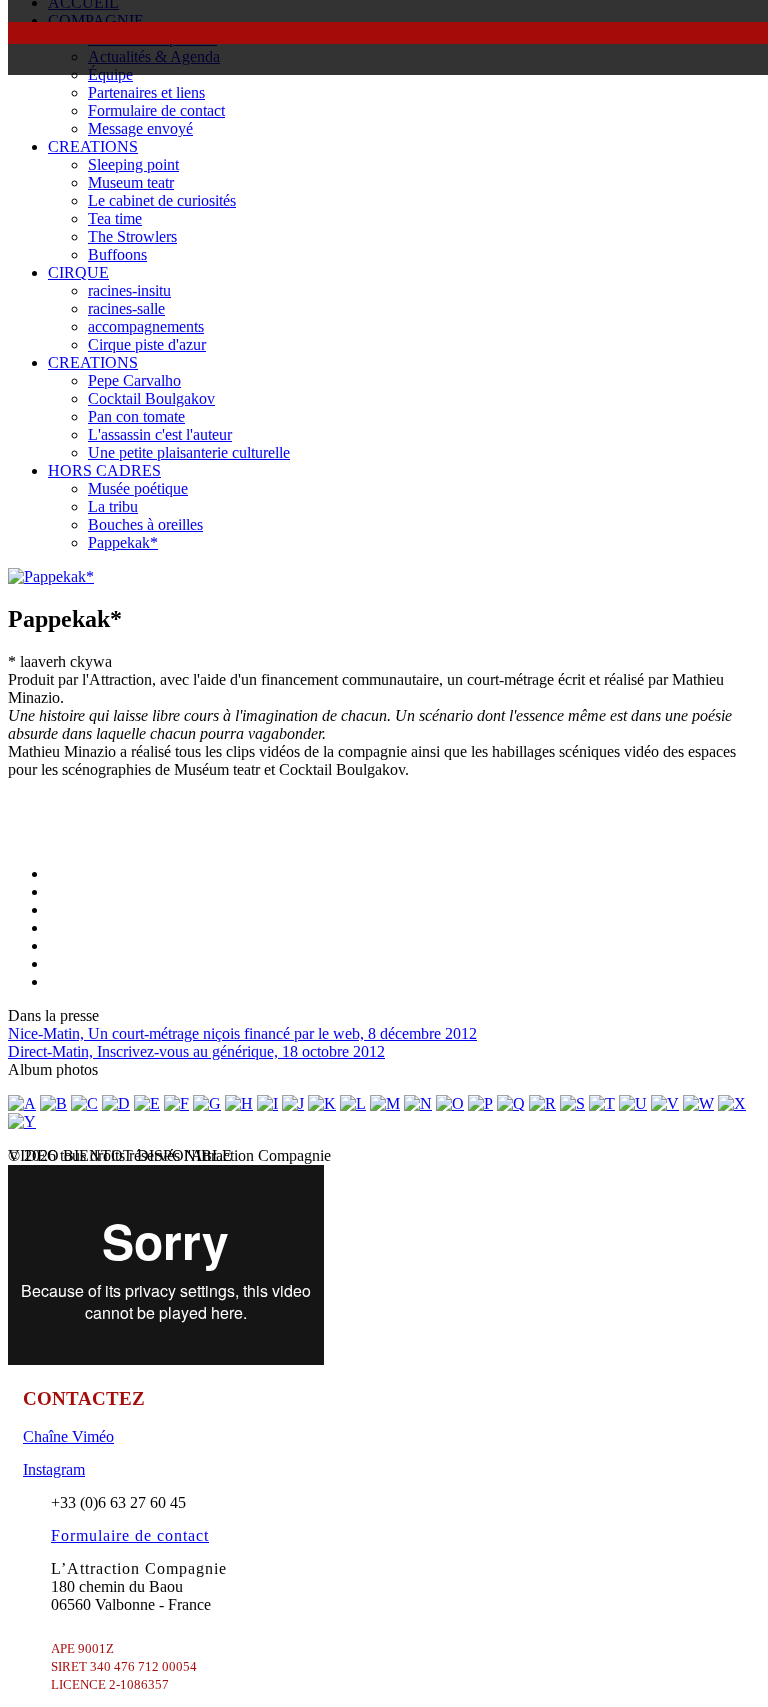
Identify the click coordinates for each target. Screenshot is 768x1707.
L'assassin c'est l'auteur (160, 434)
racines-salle (126, 308)
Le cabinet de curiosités (162, 200)
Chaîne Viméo (68, 1436)
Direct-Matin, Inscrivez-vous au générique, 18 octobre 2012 (196, 1051)
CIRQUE (78, 272)
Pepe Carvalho (134, 380)
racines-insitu (129, 290)
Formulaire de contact (156, 110)
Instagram (54, 1469)
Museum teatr (131, 182)
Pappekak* (123, 542)
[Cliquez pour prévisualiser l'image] (51, 576)
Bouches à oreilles (145, 524)
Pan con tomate (136, 416)
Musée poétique (138, 488)
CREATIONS (93, 146)
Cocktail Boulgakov (151, 398)
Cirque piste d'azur (147, 344)
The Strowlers (132, 236)
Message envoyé (140, 128)
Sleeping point (133, 164)
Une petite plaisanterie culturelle (189, 452)
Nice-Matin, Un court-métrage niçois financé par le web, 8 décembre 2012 (242, 1033)
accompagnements (146, 326)
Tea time (115, 218)
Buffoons (117, 254)
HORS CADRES (104, 470)
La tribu (113, 506)
